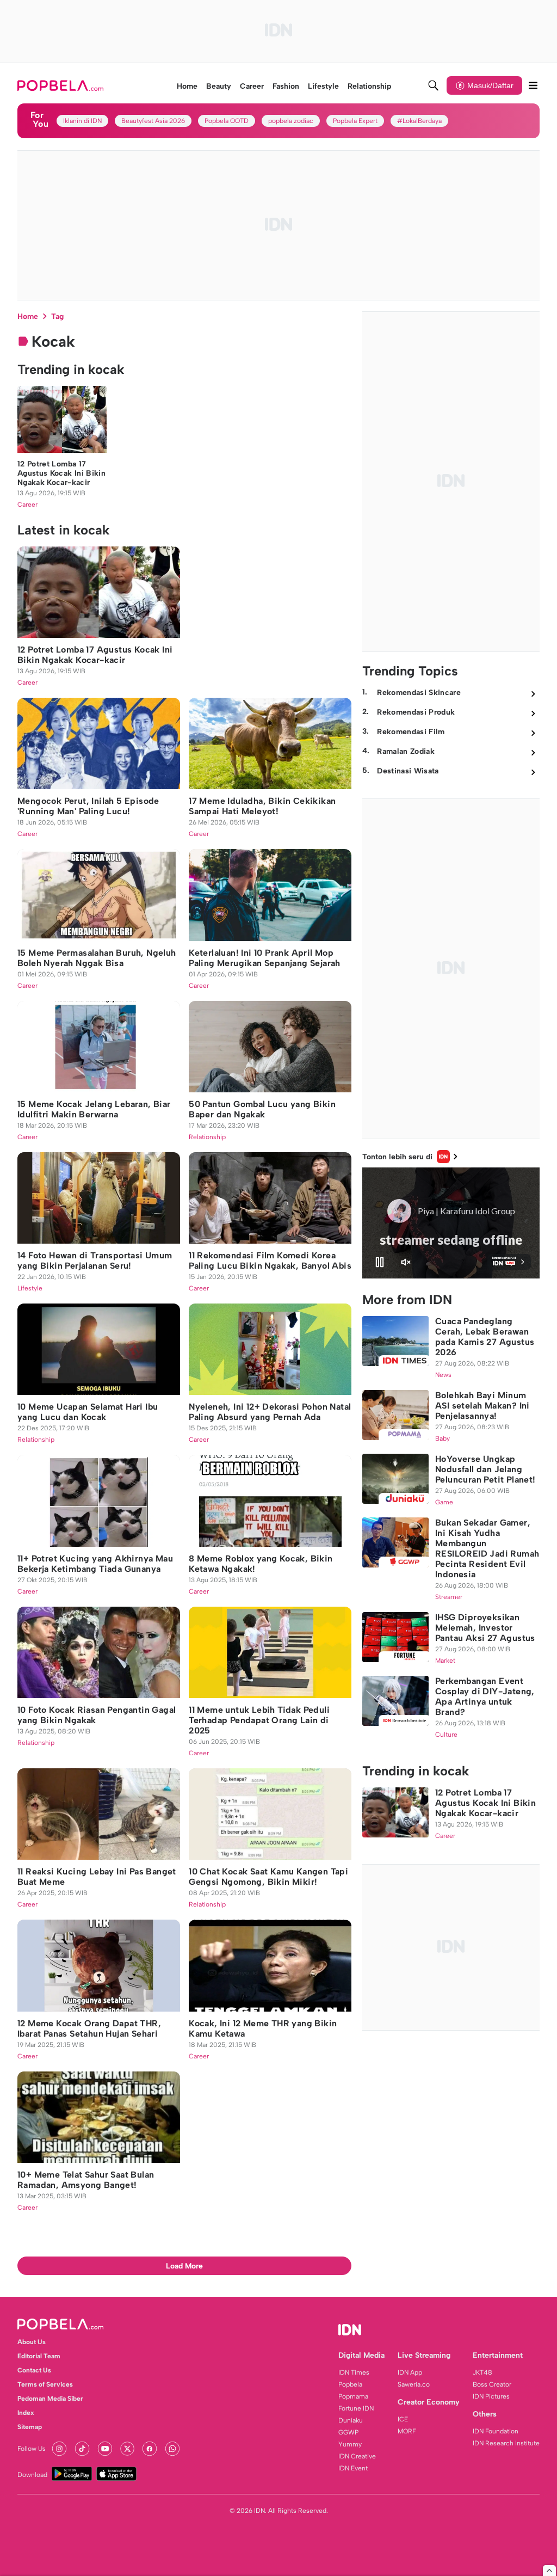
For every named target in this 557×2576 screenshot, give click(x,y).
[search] (434, 85)
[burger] (533, 85)
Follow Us (32, 2449)
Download (32, 2475)
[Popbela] (62, 85)
